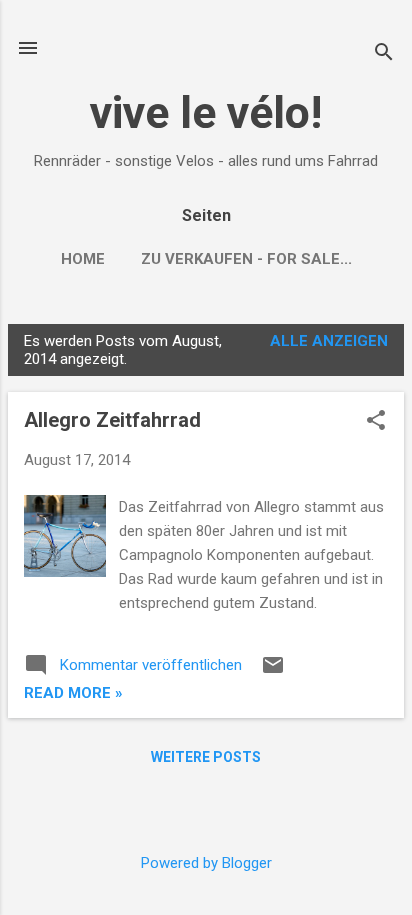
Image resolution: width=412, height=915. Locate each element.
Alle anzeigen (329, 341)
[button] (376, 422)
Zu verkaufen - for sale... (246, 259)
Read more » (73, 693)
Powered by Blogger (206, 863)
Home (83, 259)
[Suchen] (384, 54)
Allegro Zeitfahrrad (112, 420)
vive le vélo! (206, 112)
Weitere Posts (206, 757)
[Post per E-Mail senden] (273, 672)
